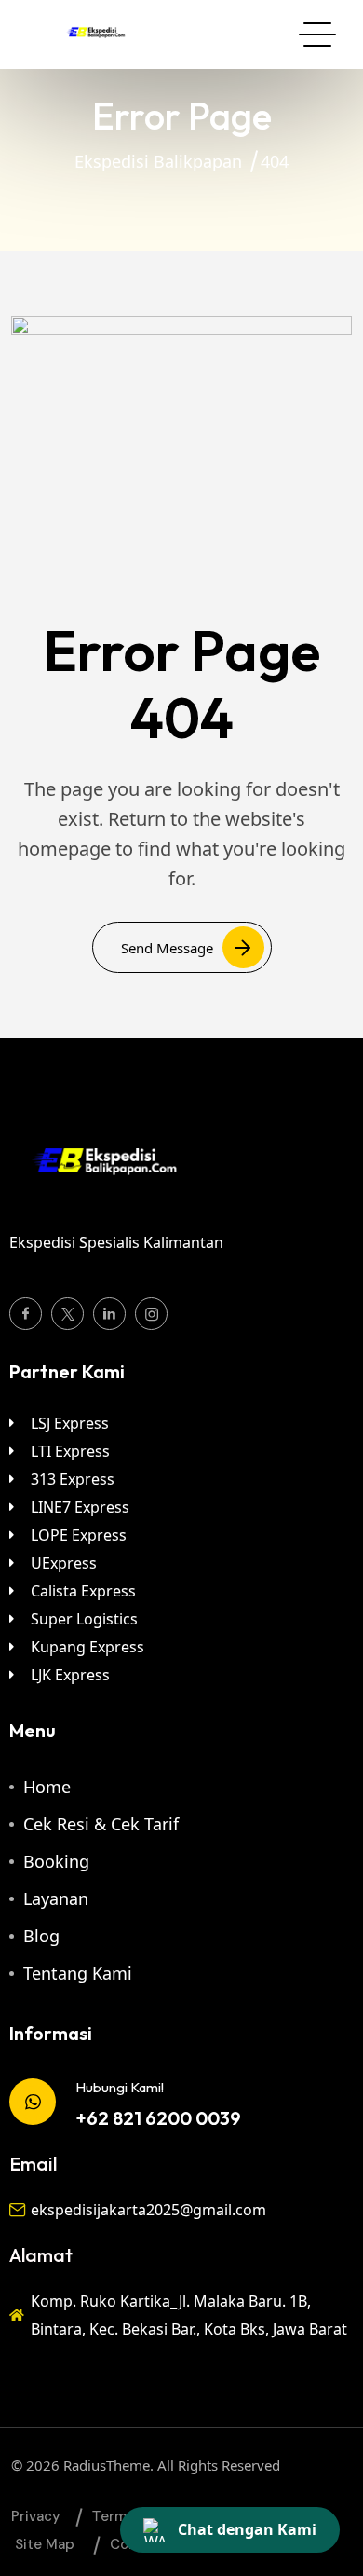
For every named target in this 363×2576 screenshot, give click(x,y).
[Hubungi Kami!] (33, 2102)
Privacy (36, 2516)
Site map (45, 2544)
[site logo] (95, 41)
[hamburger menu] (317, 34)
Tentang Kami (78, 1973)
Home (47, 1787)
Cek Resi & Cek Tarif (101, 1824)
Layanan (56, 1898)
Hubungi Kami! (120, 2087)
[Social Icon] (26, 1314)
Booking (56, 1861)
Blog (41, 1936)
